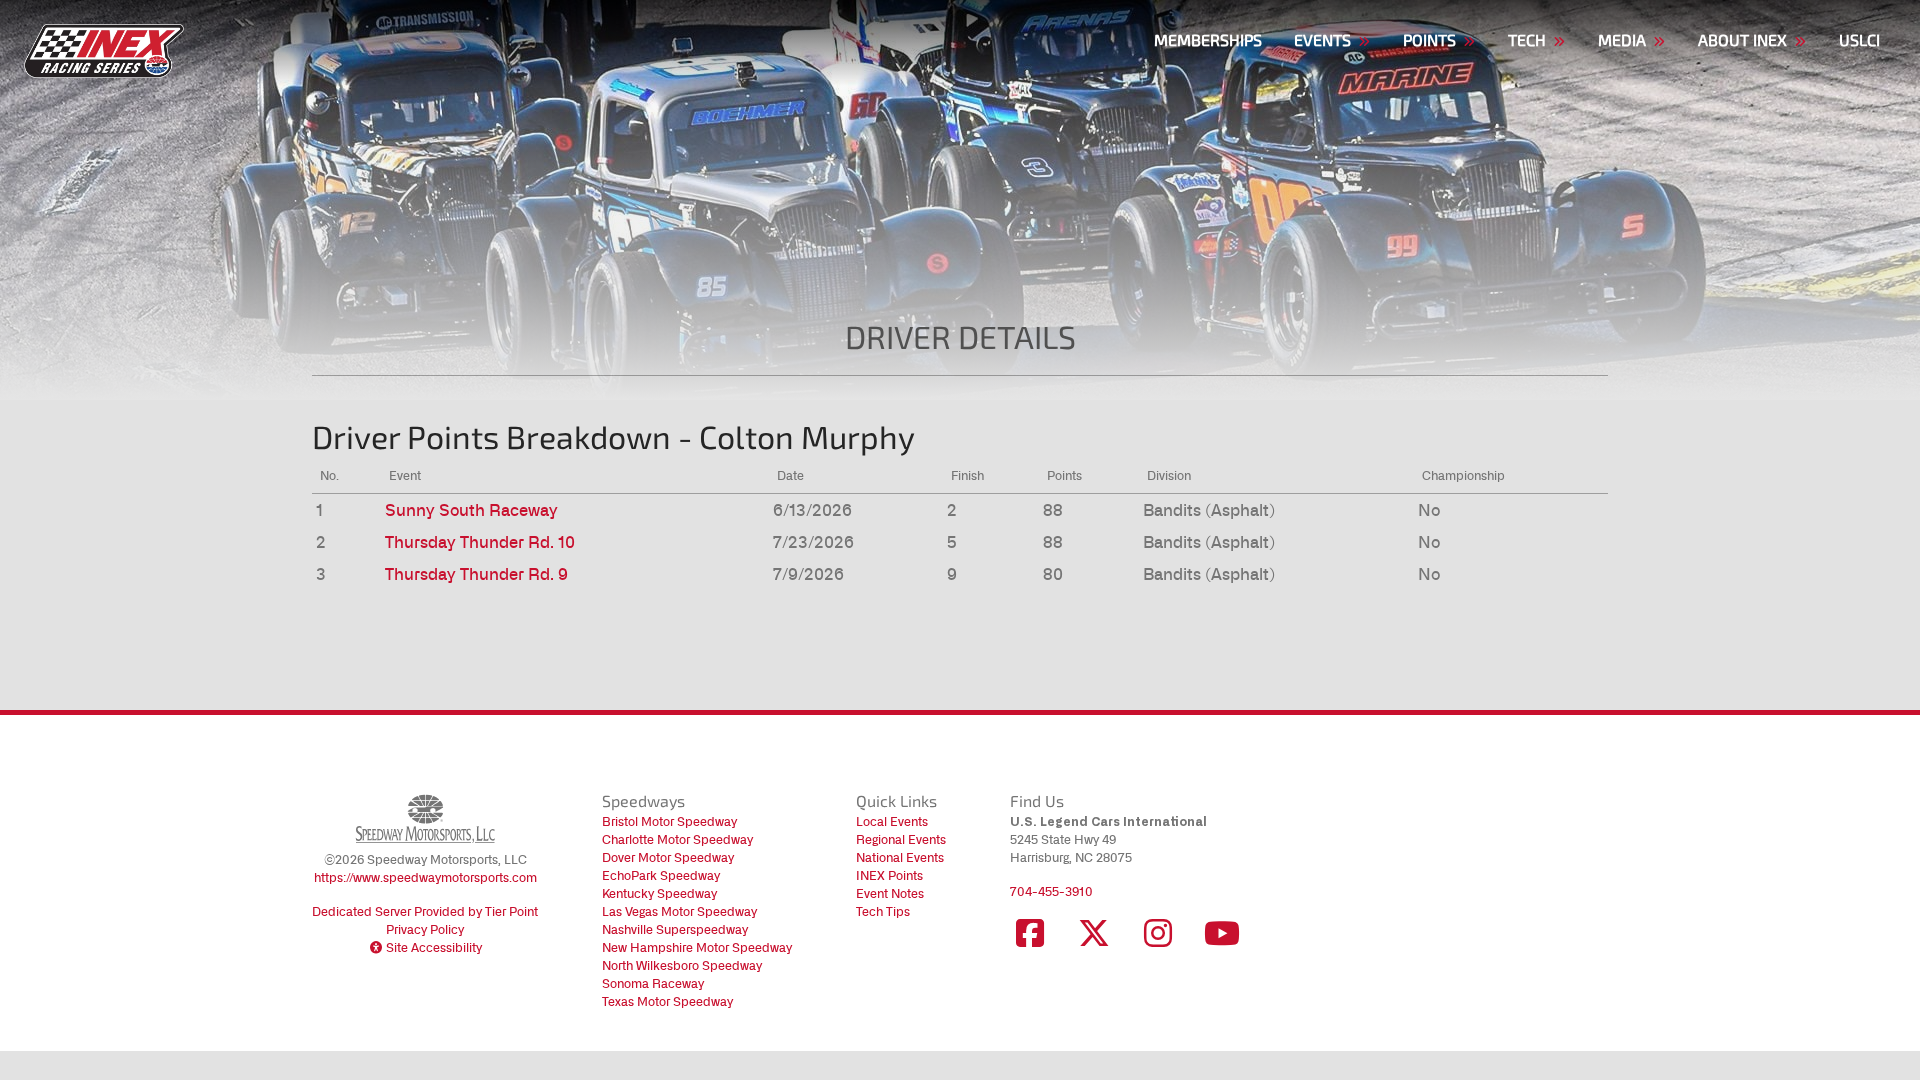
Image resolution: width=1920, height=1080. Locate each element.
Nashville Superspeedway (675, 929)
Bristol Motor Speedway (669, 821)
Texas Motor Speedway (667, 1001)
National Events (900, 857)
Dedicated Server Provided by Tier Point (425, 911)
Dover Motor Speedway (668, 857)
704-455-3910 (1051, 891)
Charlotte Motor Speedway (677, 839)
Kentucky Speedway (659, 893)
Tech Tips (883, 911)
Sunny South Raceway (471, 510)
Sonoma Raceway (653, 983)
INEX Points (889, 875)
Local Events (892, 821)
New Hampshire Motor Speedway (697, 947)
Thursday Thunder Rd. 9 (476, 574)
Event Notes (890, 893)
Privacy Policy (425, 929)
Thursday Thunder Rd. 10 (480, 542)
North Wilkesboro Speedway (682, 965)
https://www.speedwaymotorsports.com (425, 877)
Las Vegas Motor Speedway (679, 911)
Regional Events (901, 839)
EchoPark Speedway (661, 875)
